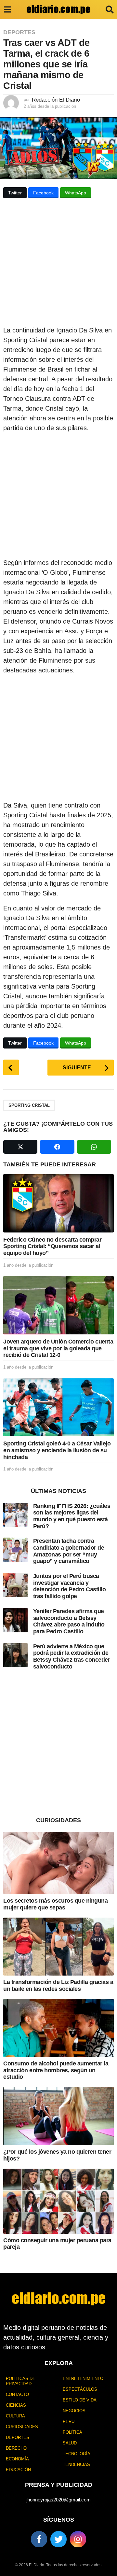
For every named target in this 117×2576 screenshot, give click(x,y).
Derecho (16, 2448)
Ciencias (16, 2405)
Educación (18, 2470)
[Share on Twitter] (20, 1147)
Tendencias (76, 2464)
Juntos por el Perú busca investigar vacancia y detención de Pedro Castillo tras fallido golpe (70, 1586)
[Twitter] (58, 2539)
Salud (70, 2443)
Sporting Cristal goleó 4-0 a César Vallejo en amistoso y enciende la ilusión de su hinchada (57, 1450)
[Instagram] (78, 2539)
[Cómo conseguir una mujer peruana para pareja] (58, 2201)
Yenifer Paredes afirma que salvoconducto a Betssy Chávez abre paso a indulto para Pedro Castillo (69, 1621)
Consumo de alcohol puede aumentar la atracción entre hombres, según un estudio (56, 2070)
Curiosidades (22, 2427)
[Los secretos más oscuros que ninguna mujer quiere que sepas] (58, 1863)
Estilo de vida (80, 2400)
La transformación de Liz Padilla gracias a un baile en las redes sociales (58, 1985)
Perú (69, 2421)
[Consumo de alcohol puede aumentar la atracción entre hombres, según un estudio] (58, 2028)
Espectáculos (80, 2389)
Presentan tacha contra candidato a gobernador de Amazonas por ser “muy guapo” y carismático (69, 1551)
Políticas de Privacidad (21, 2381)
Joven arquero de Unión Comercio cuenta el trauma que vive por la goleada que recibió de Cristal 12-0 (58, 1348)
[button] (7, 9)
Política (72, 2432)
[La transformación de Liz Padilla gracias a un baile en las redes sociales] (58, 1947)
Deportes (19, 32)
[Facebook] (39, 2539)
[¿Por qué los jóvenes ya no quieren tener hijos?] (58, 2116)
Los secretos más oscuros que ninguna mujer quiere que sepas (55, 1904)
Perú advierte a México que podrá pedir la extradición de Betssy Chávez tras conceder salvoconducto (72, 1656)
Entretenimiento (83, 2379)
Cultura (15, 2416)
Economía (17, 2459)
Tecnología (77, 2454)
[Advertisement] (58, 264)
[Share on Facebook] (57, 1147)
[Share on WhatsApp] (94, 1147)
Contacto (17, 2394)
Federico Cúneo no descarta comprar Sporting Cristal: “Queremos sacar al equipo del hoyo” (52, 1246)
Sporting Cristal (29, 1105)
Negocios (74, 2411)
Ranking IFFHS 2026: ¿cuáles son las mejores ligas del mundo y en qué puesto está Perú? (72, 1516)
